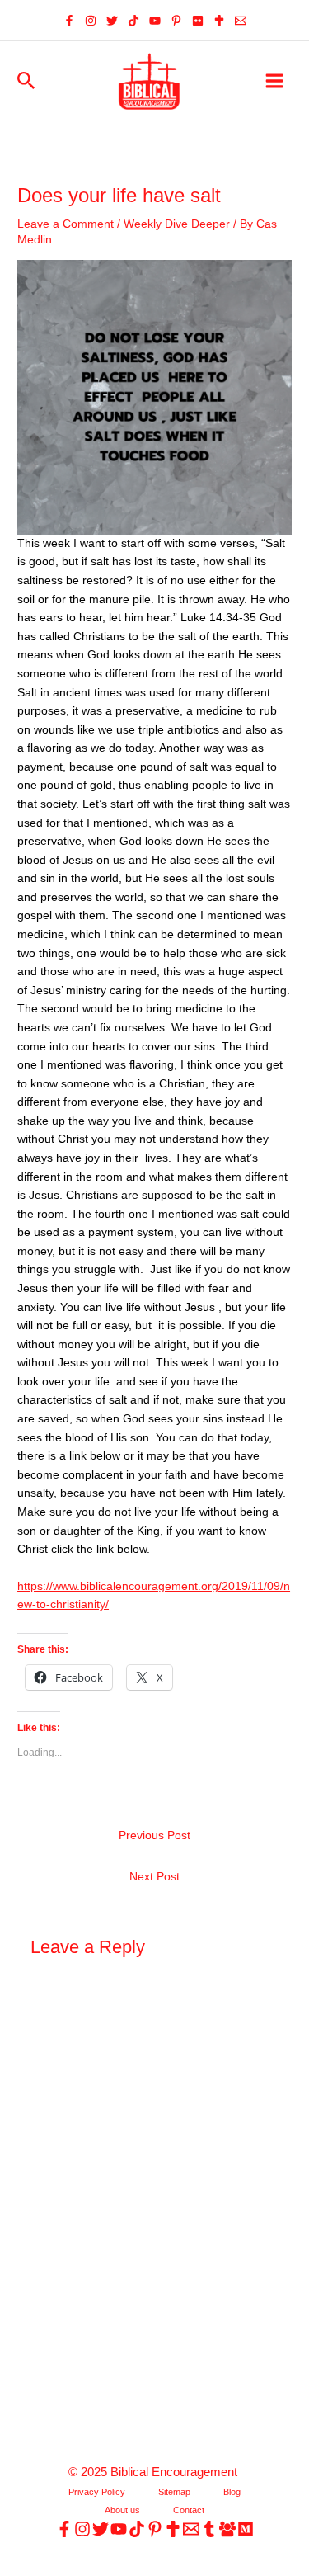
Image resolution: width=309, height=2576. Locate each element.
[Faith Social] (219, 21)
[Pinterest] (176, 21)
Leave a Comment (66, 224)
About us (122, 2510)
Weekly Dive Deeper (177, 224)
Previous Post (154, 1835)
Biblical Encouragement (176, 2472)
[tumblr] (209, 2529)
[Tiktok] (133, 21)
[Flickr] (198, 21)
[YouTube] (155, 21)
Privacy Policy (97, 2492)
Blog (232, 2492)
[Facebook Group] (227, 2529)
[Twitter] (112, 21)
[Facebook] (69, 21)
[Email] (241, 21)
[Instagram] (91, 21)
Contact (189, 2510)
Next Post (154, 1877)
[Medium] (246, 2529)
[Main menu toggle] (275, 81)
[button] (26, 81)
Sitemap (174, 2492)
